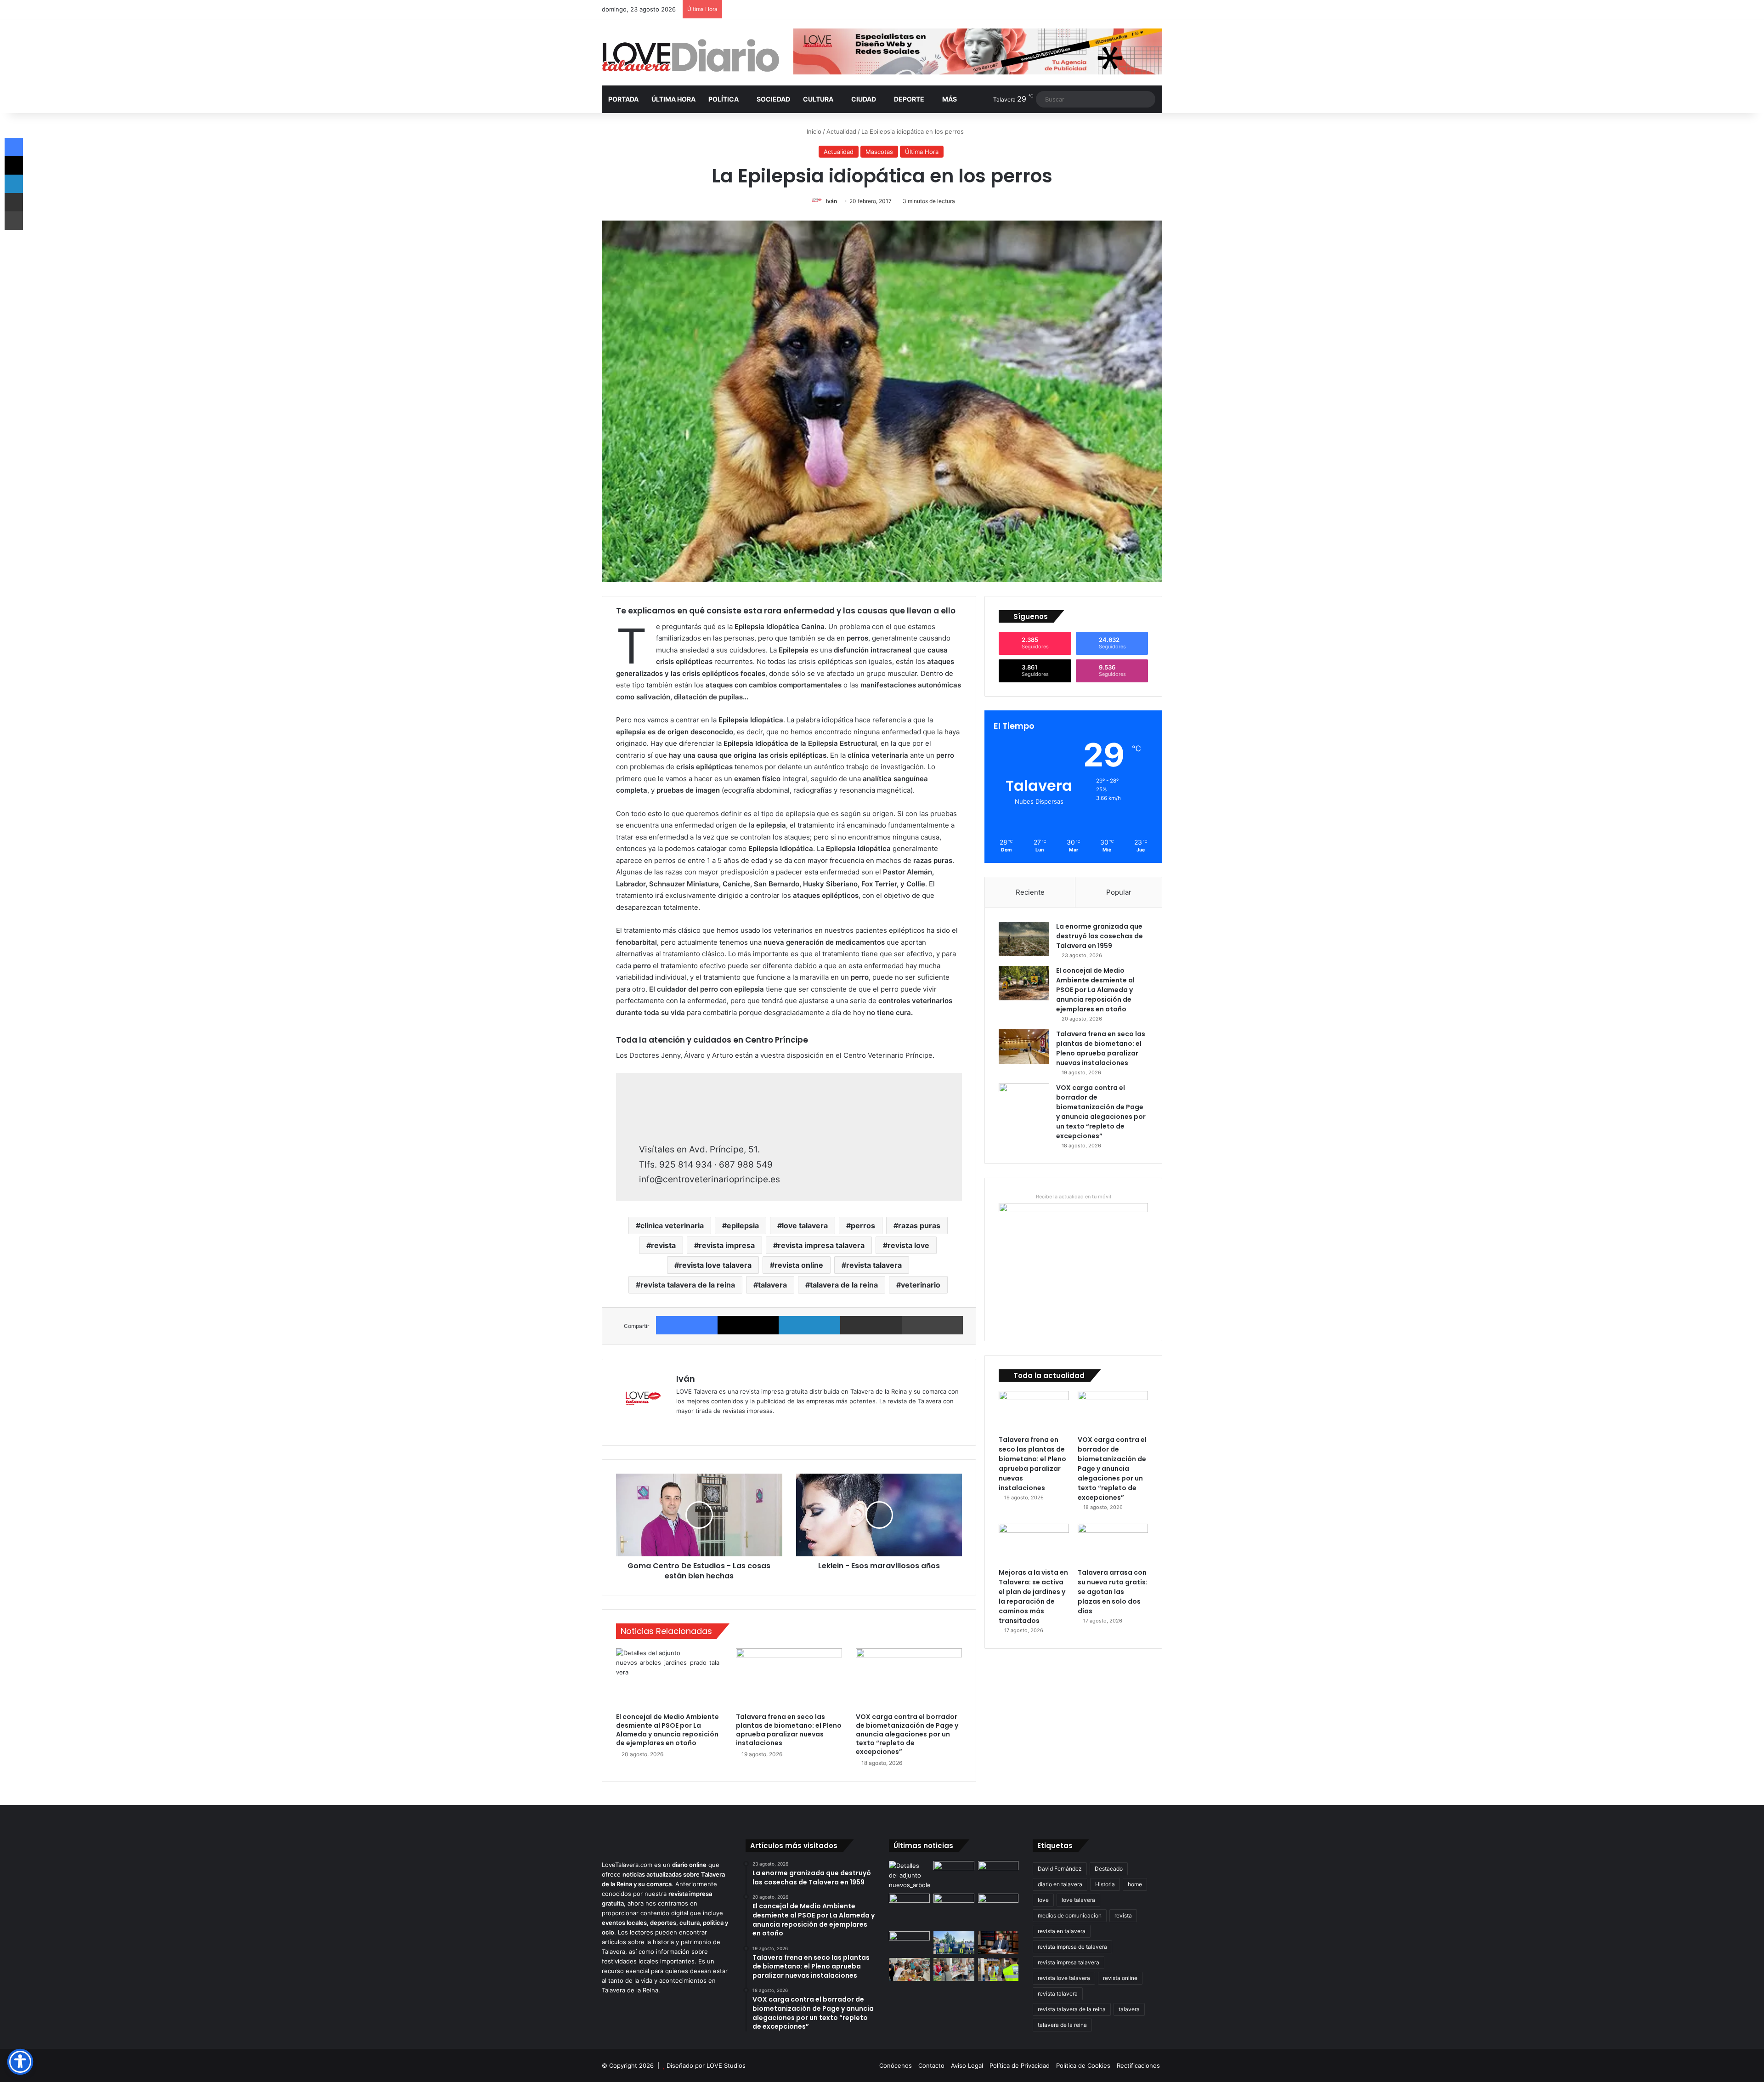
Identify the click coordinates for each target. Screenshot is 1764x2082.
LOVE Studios (726, 2065)
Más (950, 99)
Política (724, 99)
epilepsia (743, 1225)
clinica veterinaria (672, 1225)
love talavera (805, 1225)
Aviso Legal (967, 2065)
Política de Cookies (1083, 2065)
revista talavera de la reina (688, 1285)
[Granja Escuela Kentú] (998, 1911)
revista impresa (727, 1245)
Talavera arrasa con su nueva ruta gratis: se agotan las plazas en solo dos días (1113, 1592)
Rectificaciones (1138, 2065)
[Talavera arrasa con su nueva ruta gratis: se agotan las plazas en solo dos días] (1113, 1543)
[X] (748, 1325)
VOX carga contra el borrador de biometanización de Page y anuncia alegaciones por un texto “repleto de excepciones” (907, 1734)
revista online (799, 1265)
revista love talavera (715, 1265)
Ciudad (864, 99)
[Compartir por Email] (871, 1325)
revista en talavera (1062, 1931)
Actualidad (841, 131)
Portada (623, 99)
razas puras (919, 1225)
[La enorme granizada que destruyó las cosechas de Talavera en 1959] (1024, 939)
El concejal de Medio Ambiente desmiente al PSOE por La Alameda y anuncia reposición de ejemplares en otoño (667, 1730)
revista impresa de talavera (1072, 1947)
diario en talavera (1060, 1884)
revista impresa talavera (821, 1245)
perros (863, 1225)
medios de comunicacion (1070, 1915)
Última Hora (673, 99)
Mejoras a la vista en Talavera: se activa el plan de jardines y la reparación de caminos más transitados (1033, 1597)
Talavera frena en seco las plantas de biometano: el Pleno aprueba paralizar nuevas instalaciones (789, 1730)
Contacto (931, 2065)
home (1135, 1884)
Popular (1119, 892)
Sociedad (773, 99)
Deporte (909, 99)
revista (663, 1245)
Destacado (1109, 1869)
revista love (908, 1245)
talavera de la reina (844, 1285)
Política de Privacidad (1020, 2065)
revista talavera (874, 1265)
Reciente (1030, 892)
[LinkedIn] (809, 1325)
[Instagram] (715, 1426)
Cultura (818, 99)
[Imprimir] (933, 1325)
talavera (772, 1285)
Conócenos (896, 2065)
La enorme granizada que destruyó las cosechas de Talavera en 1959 (1100, 936)
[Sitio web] (682, 1426)
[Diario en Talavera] (691, 56)
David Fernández (1060, 1869)
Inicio (813, 131)
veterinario (921, 1285)
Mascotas (879, 152)
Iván (831, 201)
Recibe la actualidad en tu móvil (1074, 1197)
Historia (1105, 1884)
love (1043, 1900)
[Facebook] (687, 1325)
